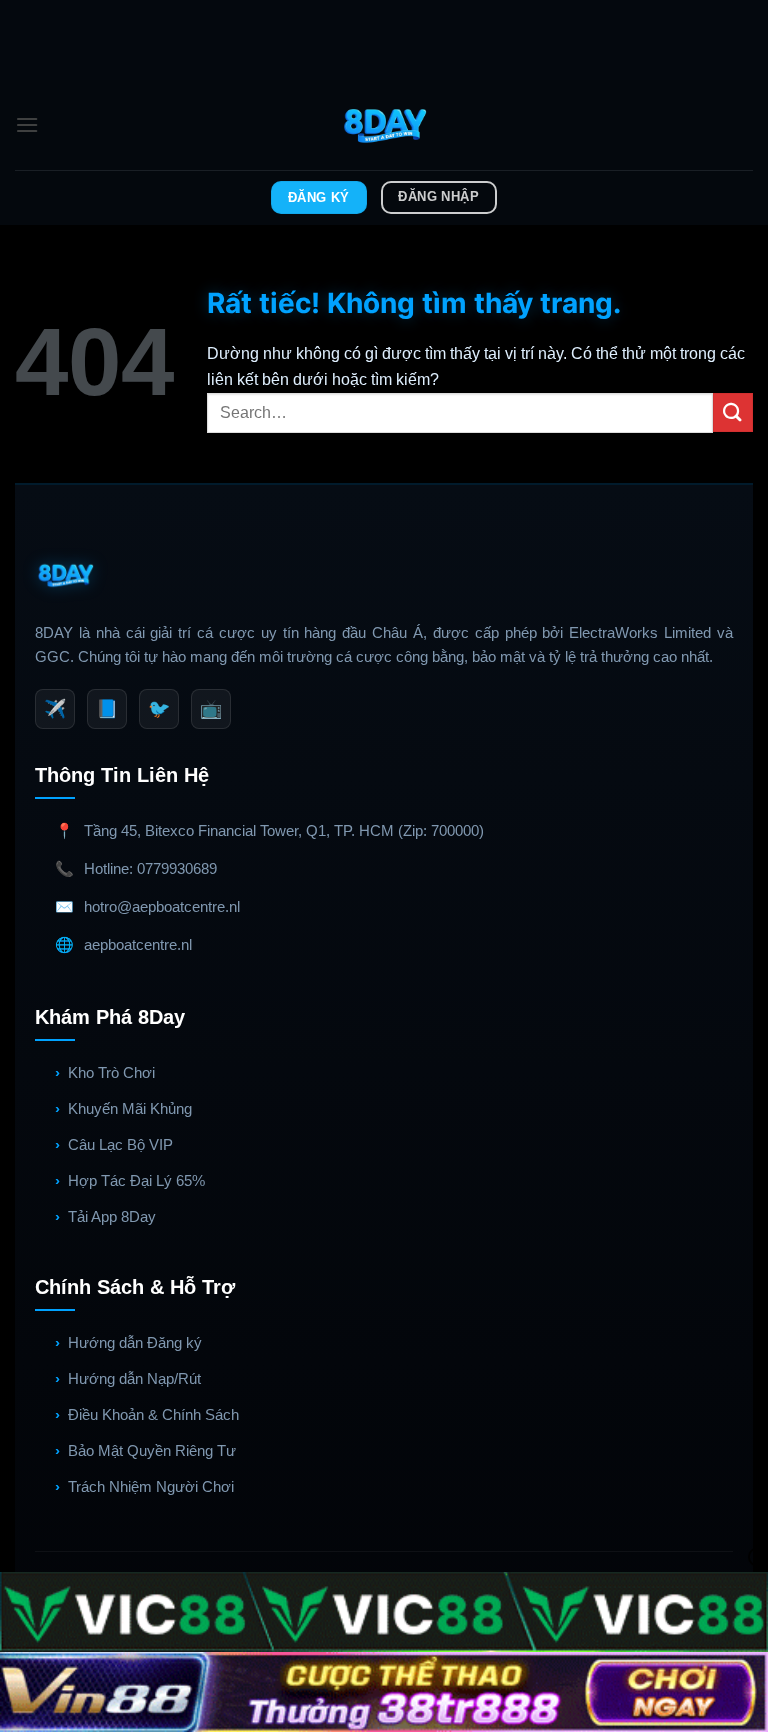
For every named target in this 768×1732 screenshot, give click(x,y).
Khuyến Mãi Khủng (130, 1108)
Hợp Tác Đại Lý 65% (136, 1180)
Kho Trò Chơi (111, 1072)
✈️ (55, 709)
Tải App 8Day (112, 1216)
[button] (27, 124)
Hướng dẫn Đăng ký (135, 1342)
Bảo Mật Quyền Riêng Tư (152, 1450)
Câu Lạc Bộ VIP (120, 1144)
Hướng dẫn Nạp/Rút (134, 1378)
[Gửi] (733, 412)
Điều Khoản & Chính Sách (153, 1414)
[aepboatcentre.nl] (384, 125)
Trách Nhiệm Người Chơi (151, 1486)
